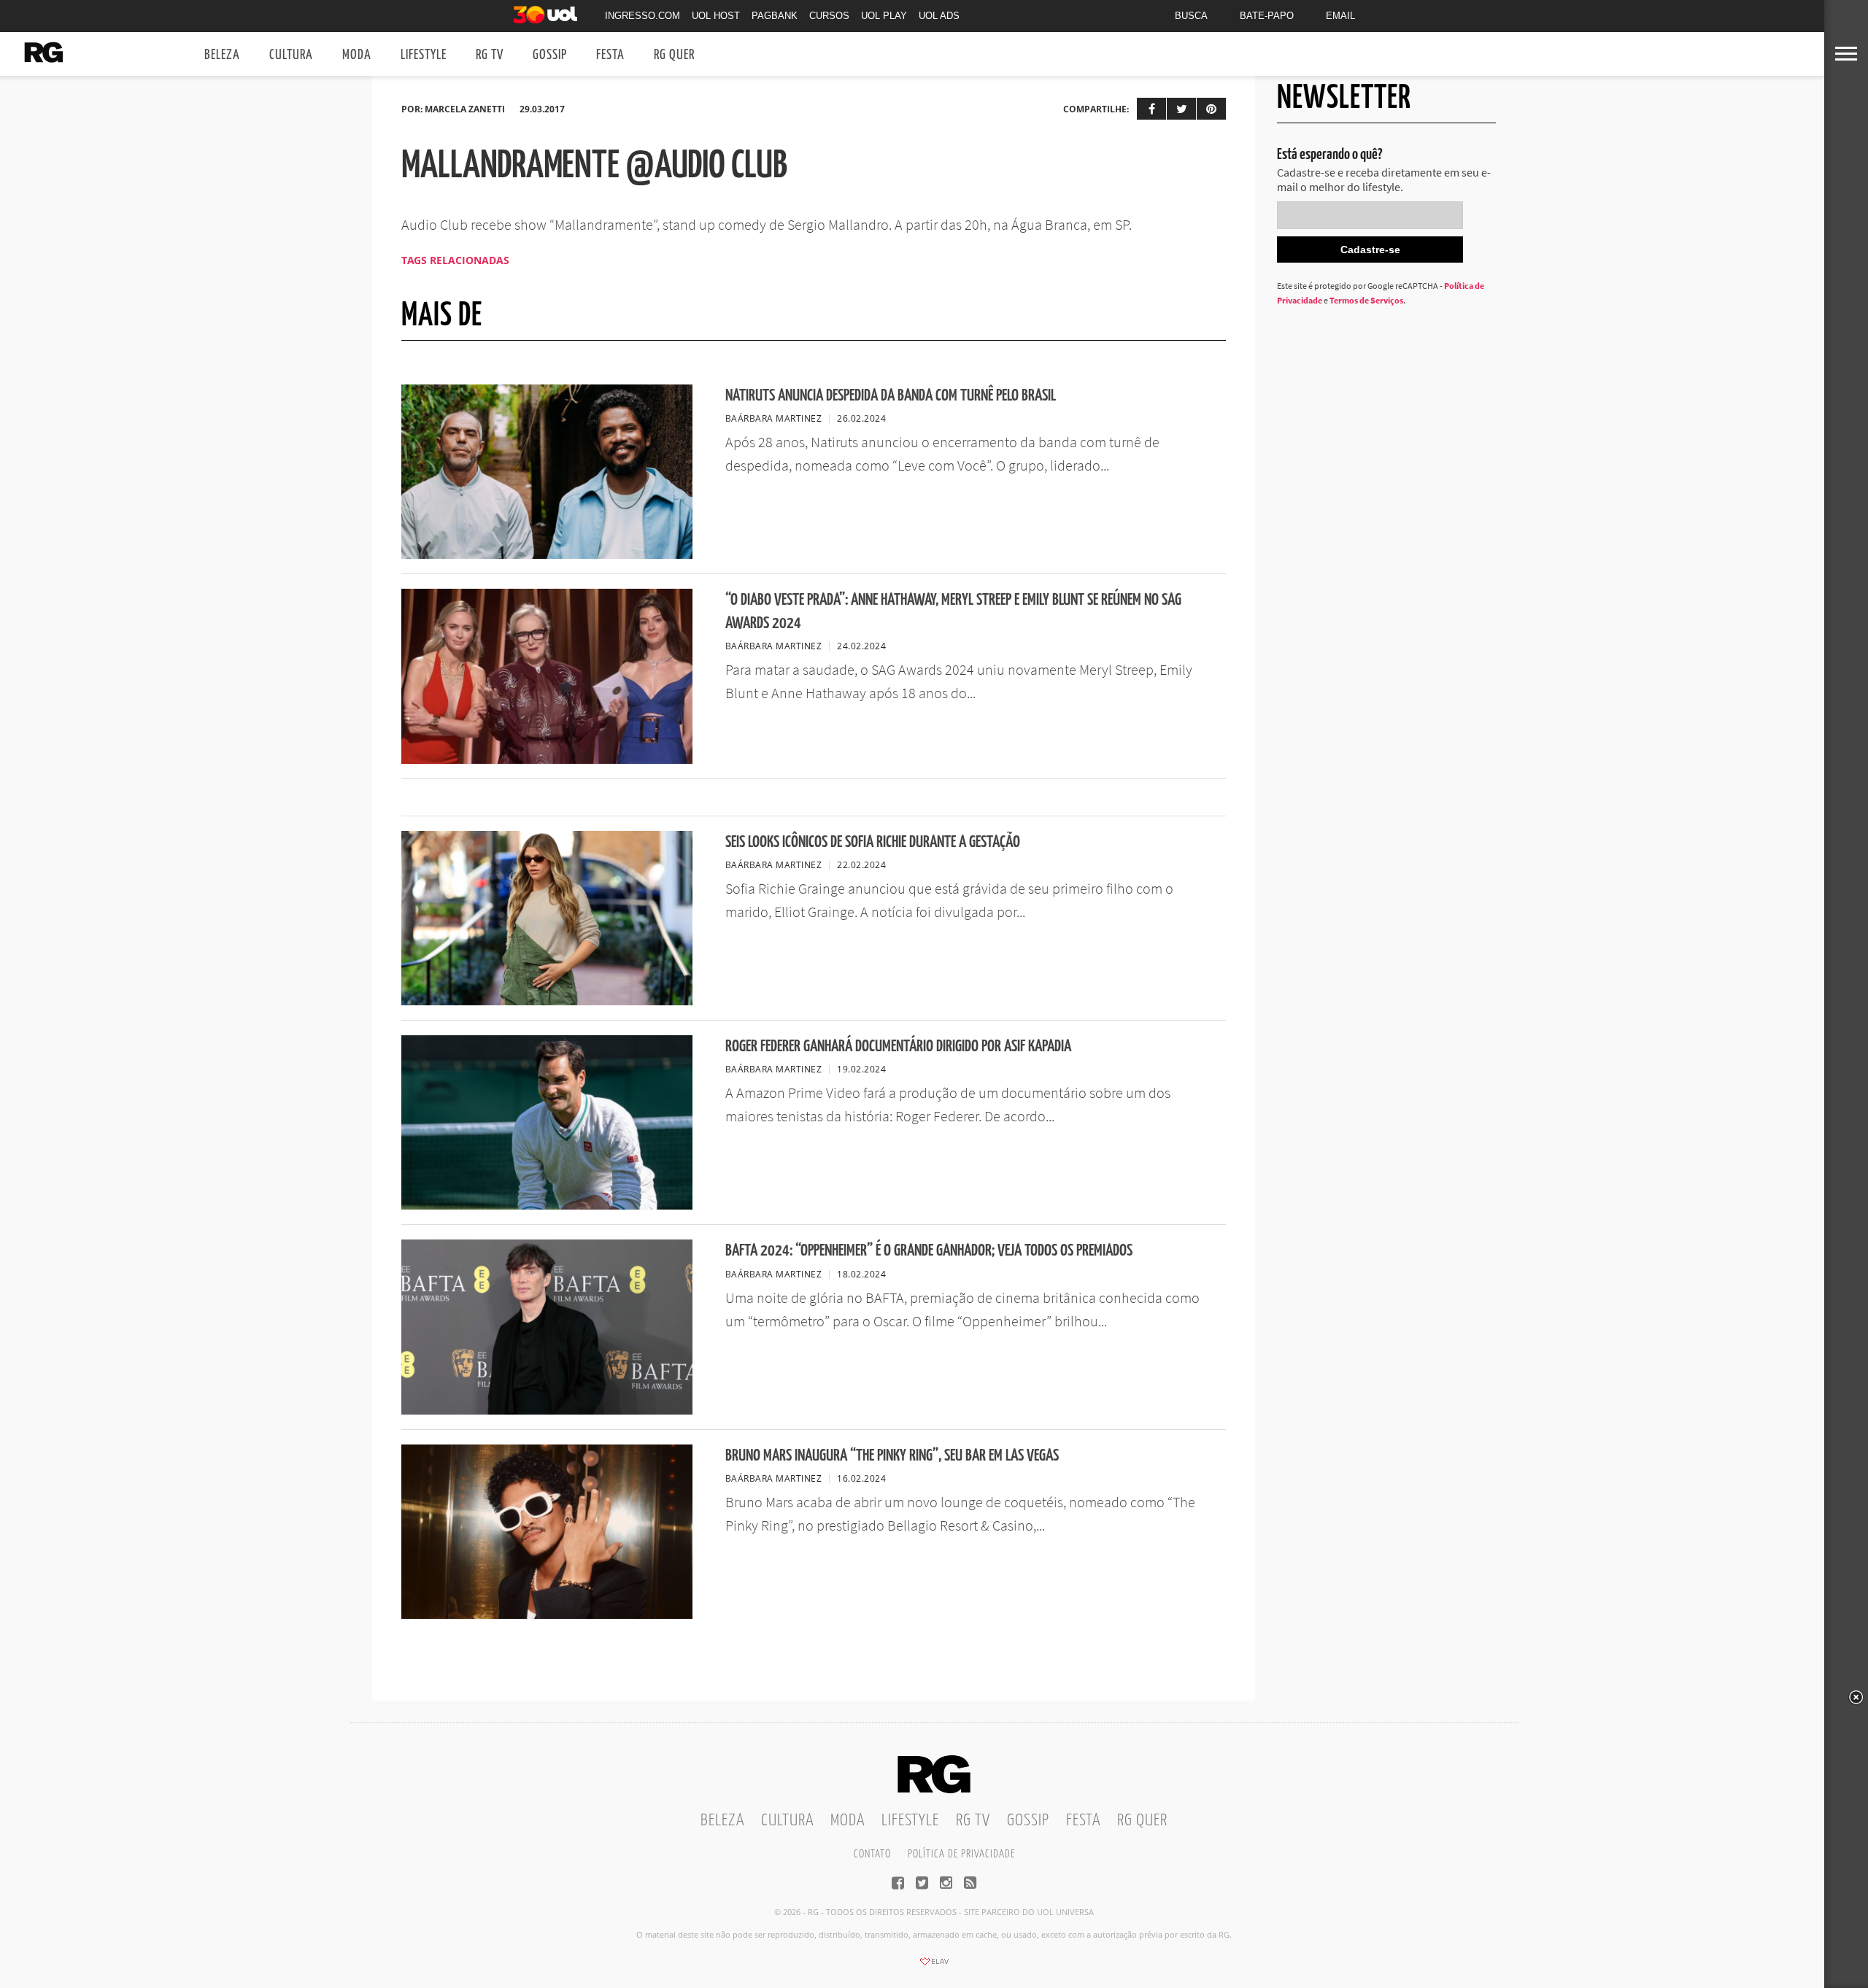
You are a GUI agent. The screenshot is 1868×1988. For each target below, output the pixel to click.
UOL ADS (939, 16)
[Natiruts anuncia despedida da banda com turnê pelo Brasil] (547, 554)
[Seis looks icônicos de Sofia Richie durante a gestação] (547, 1001)
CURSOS (829, 16)
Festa (610, 55)
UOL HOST (716, 16)
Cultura (291, 55)
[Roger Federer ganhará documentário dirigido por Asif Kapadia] (547, 1205)
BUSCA (1191, 16)
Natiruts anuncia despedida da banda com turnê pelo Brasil (891, 396)
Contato (872, 1854)
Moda (357, 55)
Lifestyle (424, 55)
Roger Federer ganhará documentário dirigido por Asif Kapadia (898, 1047)
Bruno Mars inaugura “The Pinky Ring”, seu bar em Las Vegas (892, 1456)
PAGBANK (775, 16)
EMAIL (1340, 16)
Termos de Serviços (1366, 300)
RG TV (490, 55)
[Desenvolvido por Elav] (934, 1966)
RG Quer (674, 55)
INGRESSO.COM (642, 16)
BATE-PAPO (1267, 16)
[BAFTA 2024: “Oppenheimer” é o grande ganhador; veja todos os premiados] (547, 1410)
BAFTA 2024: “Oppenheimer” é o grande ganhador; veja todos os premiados (929, 1251)
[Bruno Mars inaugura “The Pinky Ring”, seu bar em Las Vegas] (547, 1614)
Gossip (550, 55)
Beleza (222, 55)
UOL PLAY (884, 16)
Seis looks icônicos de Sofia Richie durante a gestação (873, 842)
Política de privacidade (961, 1854)
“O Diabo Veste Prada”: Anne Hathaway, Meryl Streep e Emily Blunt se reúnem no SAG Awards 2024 (953, 611)
